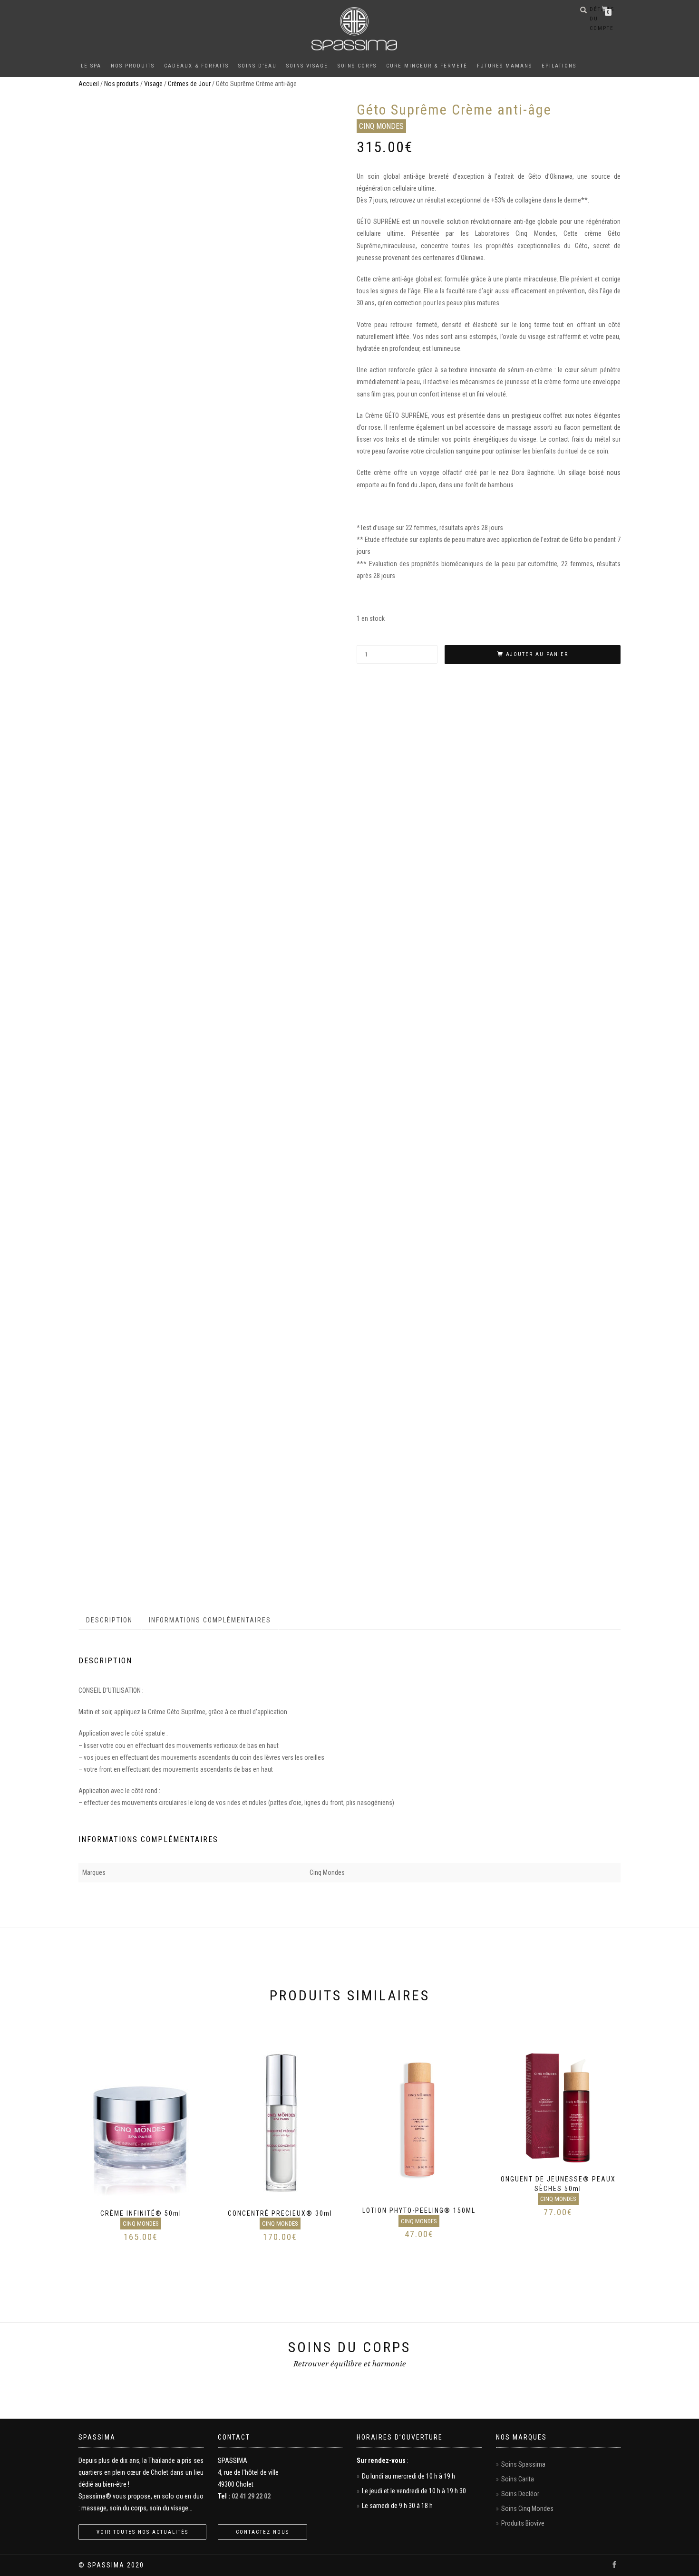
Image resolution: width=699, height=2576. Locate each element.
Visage (153, 84)
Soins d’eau (257, 66)
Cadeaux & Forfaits (196, 66)
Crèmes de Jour (189, 84)
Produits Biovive (523, 2523)
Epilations (559, 66)
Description (109, 1620)
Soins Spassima (523, 2464)
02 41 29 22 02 (251, 2496)
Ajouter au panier (537, 654)
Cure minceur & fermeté (427, 66)
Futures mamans (505, 66)
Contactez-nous (262, 2532)
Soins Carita (518, 2479)
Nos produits (133, 66)
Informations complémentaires (210, 1620)
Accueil (89, 84)
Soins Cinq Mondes (527, 2508)
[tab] (110, 1620)
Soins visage (307, 66)
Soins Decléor (520, 2494)
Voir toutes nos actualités (142, 2532)
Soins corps (357, 66)
